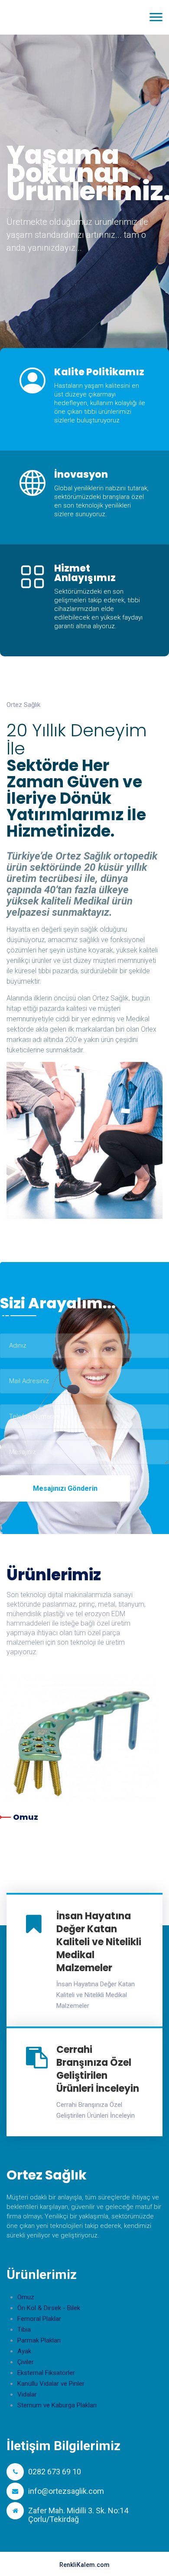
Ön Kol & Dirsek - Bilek (49, 2308)
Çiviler (26, 2362)
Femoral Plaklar (39, 2319)
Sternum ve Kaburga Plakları (57, 2405)
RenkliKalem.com (84, 2565)
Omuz (26, 1817)
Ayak (24, 2351)
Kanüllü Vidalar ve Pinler (51, 2384)
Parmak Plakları (39, 2340)
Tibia (24, 2330)
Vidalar (27, 2394)
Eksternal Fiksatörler (46, 2373)
